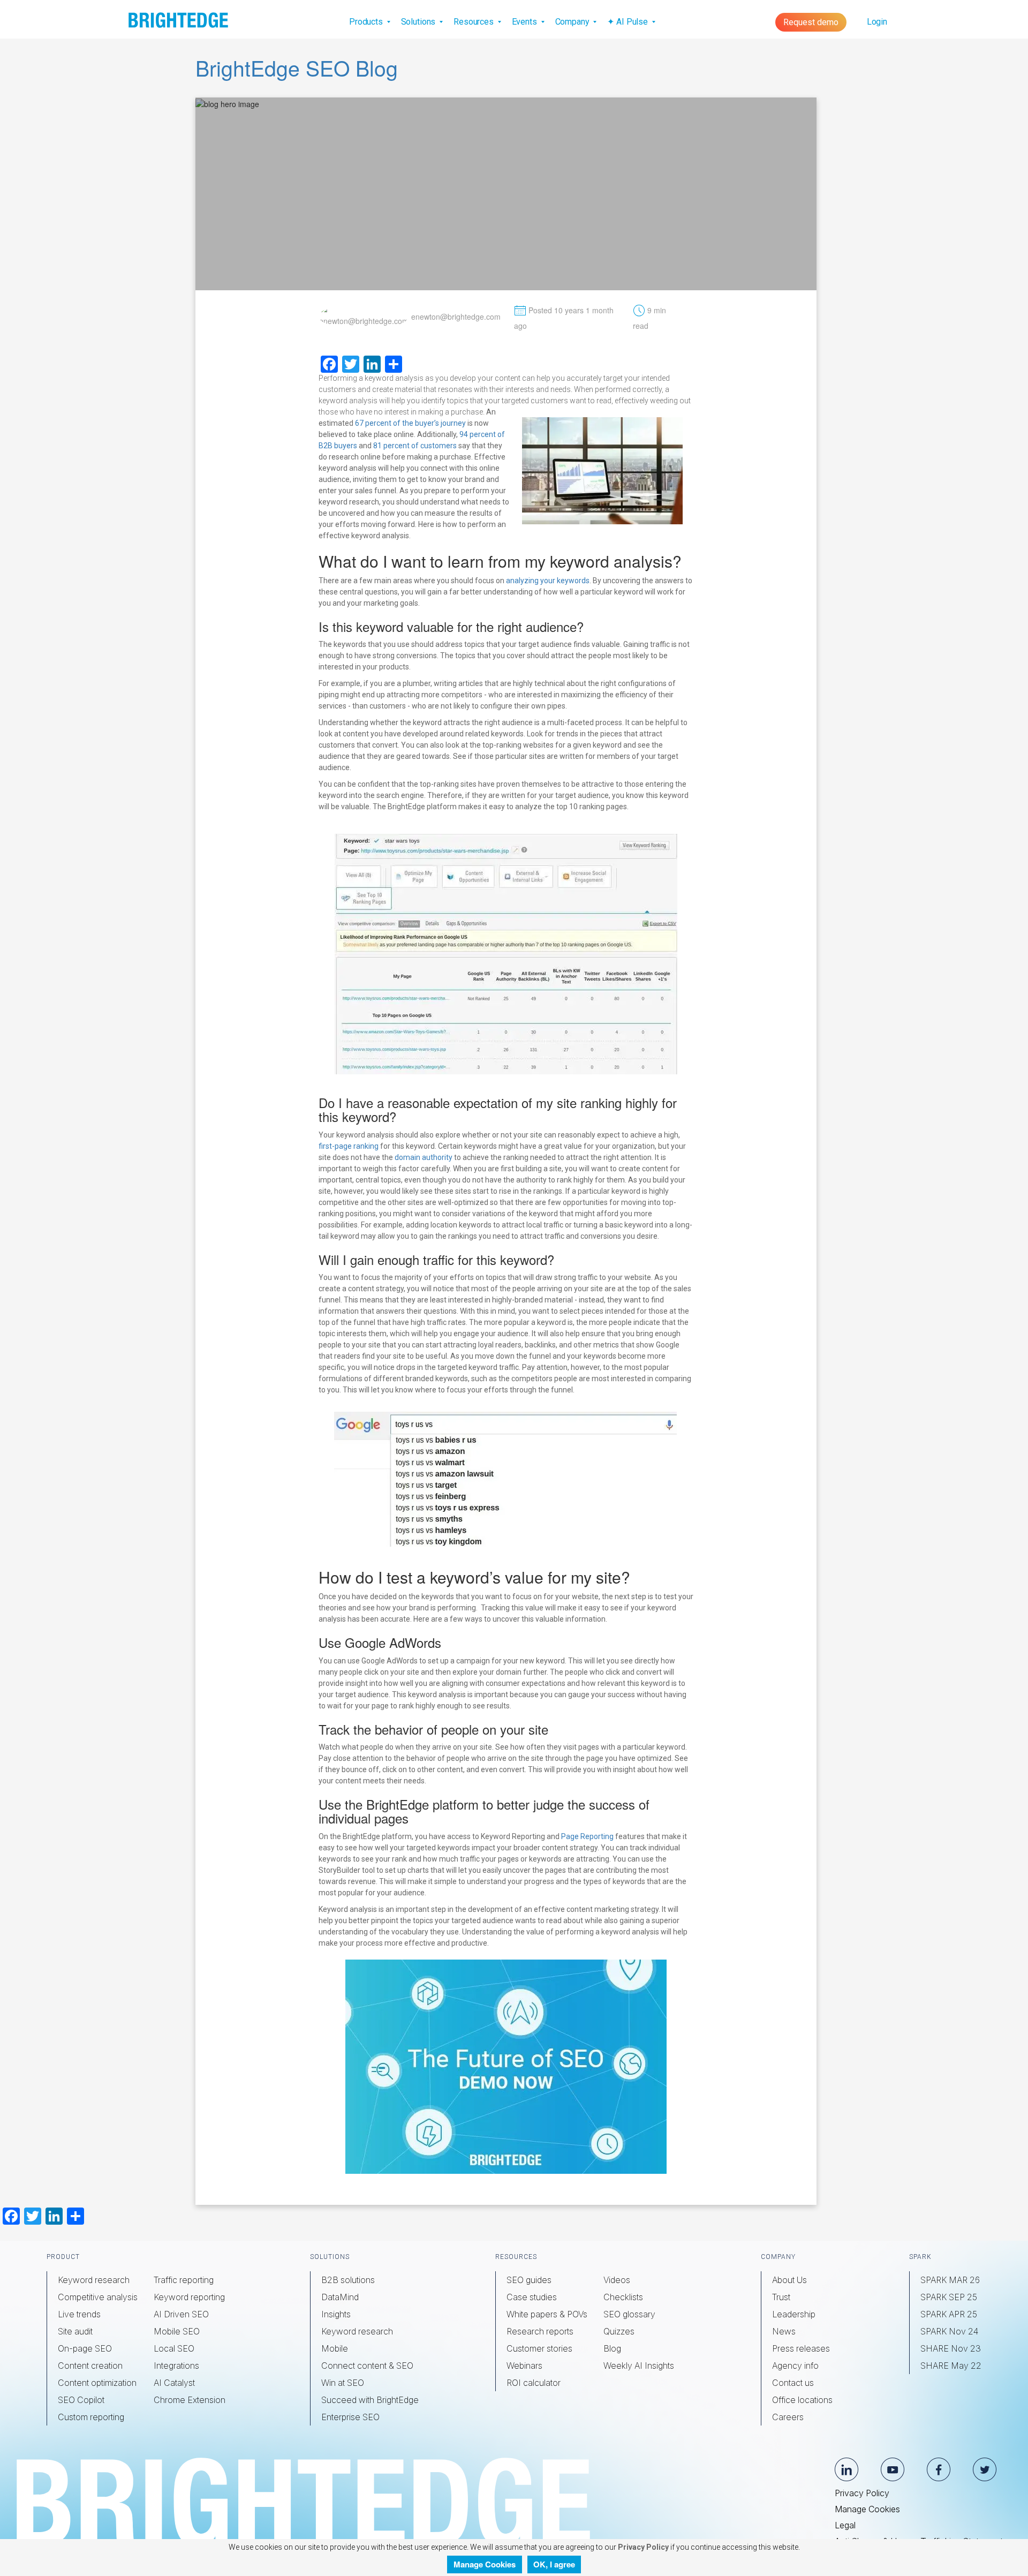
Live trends (79, 2314)
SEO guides (529, 2280)
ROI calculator (534, 2383)
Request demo (811, 22)
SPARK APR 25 (949, 2314)
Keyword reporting (189, 2297)
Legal (845, 2525)
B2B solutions (348, 2280)
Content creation (90, 2366)
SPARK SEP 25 (949, 2297)
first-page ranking (349, 1146)
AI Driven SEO (181, 2314)
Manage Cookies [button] (485, 2564)
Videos (617, 2280)
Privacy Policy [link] (642, 2547)
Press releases (801, 2348)
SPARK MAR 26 (950, 2280)
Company (573, 22)
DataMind (340, 2297)
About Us (789, 2280)
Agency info (795, 2366)
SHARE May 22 (951, 2366)
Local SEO (174, 2348)
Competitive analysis (98, 2297)
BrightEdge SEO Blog (297, 67)
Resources (475, 22)
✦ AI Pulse (628, 22)
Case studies (532, 2297)
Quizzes (619, 2331)
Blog (612, 2348)
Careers (788, 2417)
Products (367, 22)
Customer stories (539, 2348)
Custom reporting (91, 2417)
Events (526, 22)
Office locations (802, 2400)
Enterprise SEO (350, 2417)
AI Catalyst (174, 2383)
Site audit (75, 2331)
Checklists (623, 2297)
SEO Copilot (81, 2400)
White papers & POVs (547, 2314)
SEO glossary (629, 2314)
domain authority (424, 1157)
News (784, 2331)
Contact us (793, 2383)
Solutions (419, 22)
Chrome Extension (190, 2400)
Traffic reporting (184, 2280)
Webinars (524, 2366)
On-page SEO (85, 2348)
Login (877, 22)
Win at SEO (343, 2383)
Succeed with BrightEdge (370, 2400)
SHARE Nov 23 (951, 2348)
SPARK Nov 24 (949, 2331)
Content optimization (97, 2383)
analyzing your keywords (548, 581)
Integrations (176, 2366)
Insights (336, 2314)
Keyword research (94, 2280)
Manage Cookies (867, 2509)
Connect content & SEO (367, 2366)
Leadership (794, 2314)
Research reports (540, 2331)
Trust (781, 2297)
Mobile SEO (177, 2331)
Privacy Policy (862, 2493)
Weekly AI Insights (639, 2366)
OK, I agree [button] (554, 2564)
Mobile (335, 2348)
